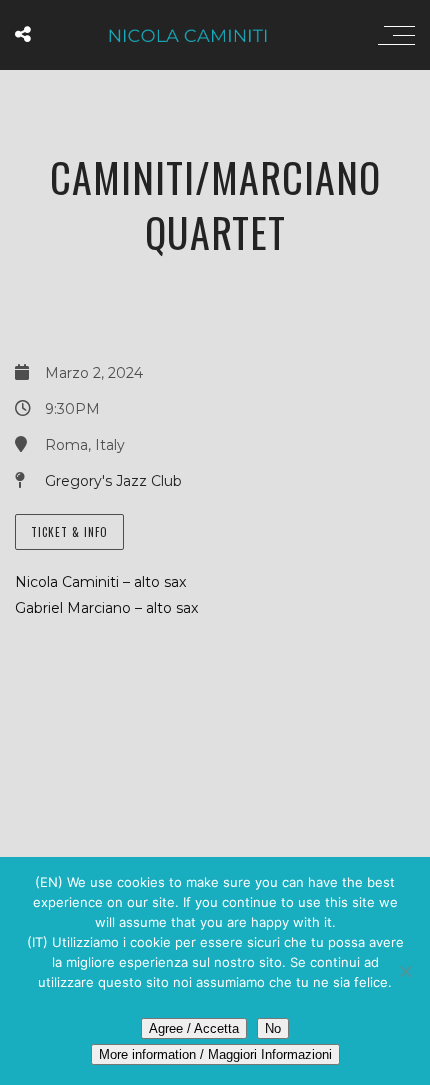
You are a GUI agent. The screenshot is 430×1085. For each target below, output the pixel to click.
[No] (405, 971)
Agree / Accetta (194, 1028)
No (273, 1028)
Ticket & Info (69, 532)
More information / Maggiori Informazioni (215, 1054)
